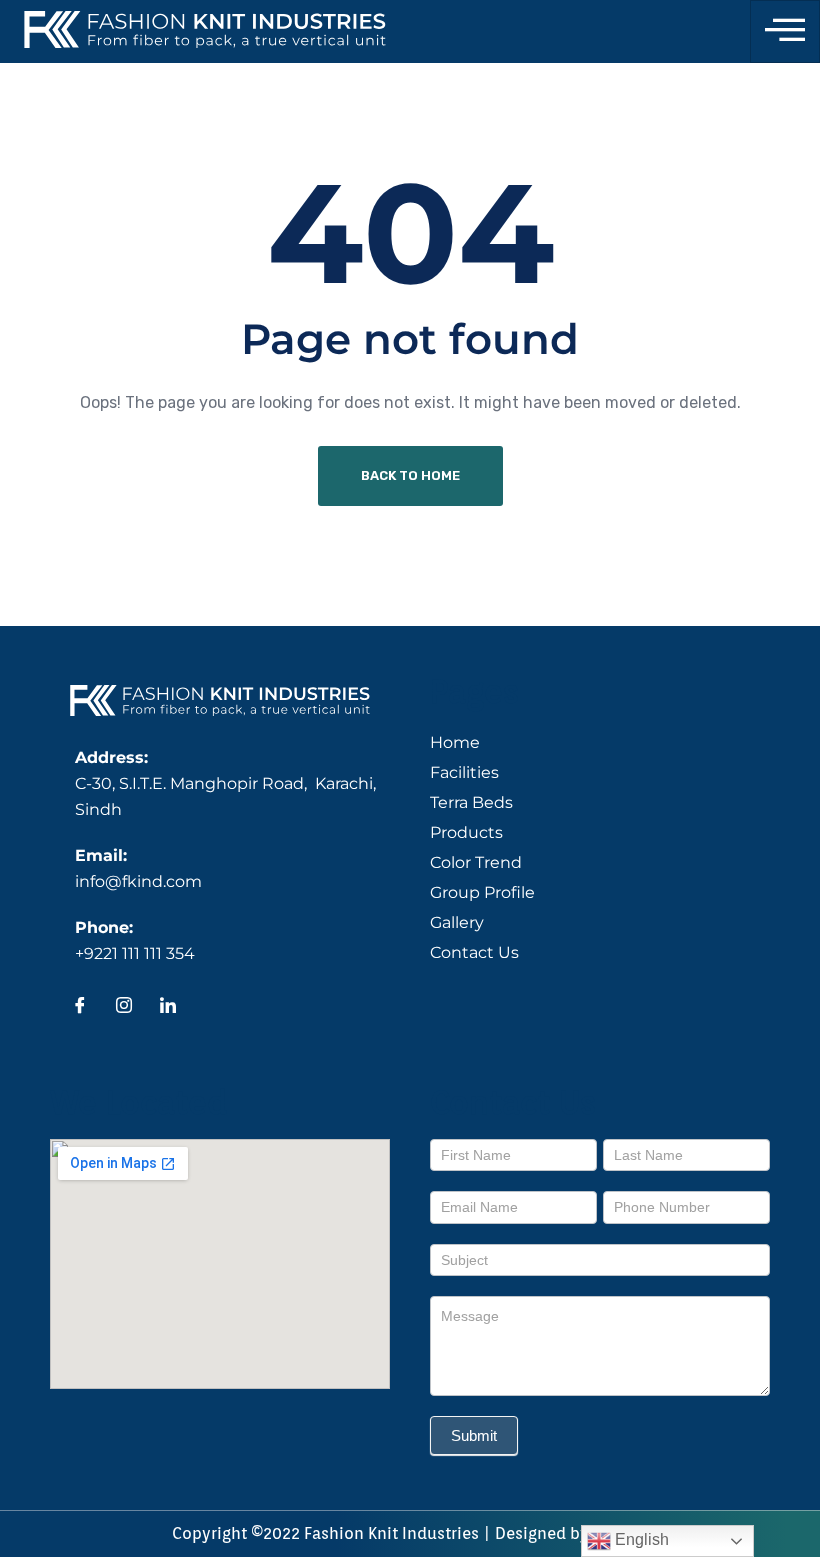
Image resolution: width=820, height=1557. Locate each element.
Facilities (464, 772)
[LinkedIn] (168, 1007)
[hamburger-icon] (785, 31)
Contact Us (474, 952)
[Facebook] (80, 1007)
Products (466, 832)
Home (455, 742)
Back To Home (410, 475)
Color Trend (476, 862)
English (640, 1539)
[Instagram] (124, 1007)
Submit (474, 1435)
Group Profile (482, 892)
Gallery (457, 922)
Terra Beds (471, 802)
